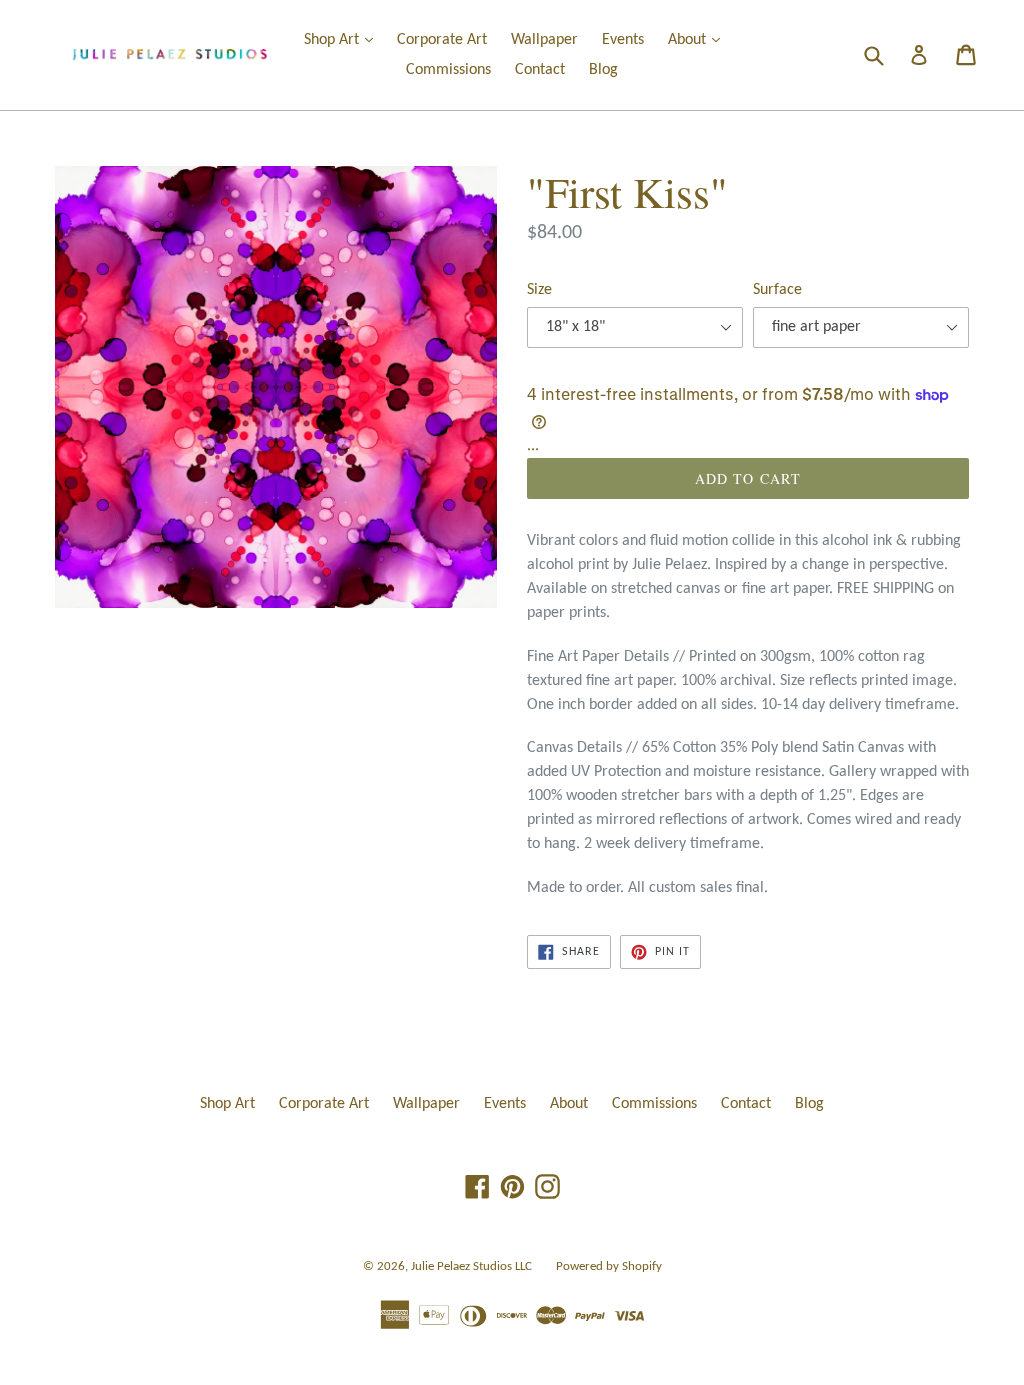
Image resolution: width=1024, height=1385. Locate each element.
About (699, 39)
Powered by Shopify (609, 1266)
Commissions (448, 70)
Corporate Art (442, 40)
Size (539, 290)
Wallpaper (544, 40)
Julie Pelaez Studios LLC (471, 1266)
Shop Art (343, 39)
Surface (777, 290)
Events (623, 40)
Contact (540, 70)
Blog (603, 70)
